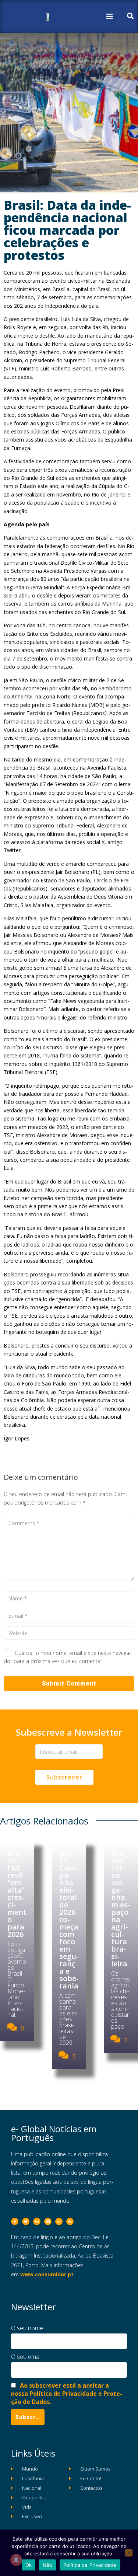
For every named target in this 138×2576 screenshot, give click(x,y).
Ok (29, 2565)
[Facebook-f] (15, 2221)
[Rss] (70, 2221)
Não (47, 2565)
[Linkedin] (48, 2221)
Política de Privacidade (90, 2565)
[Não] (129, 2553)
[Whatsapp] (59, 2221)
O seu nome (27, 2328)
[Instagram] (37, 2221)
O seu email (26, 2357)
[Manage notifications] (16, 2560)
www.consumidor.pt (47, 2274)
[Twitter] (26, 2221)
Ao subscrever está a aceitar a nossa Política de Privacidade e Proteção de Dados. (67, 2394)
